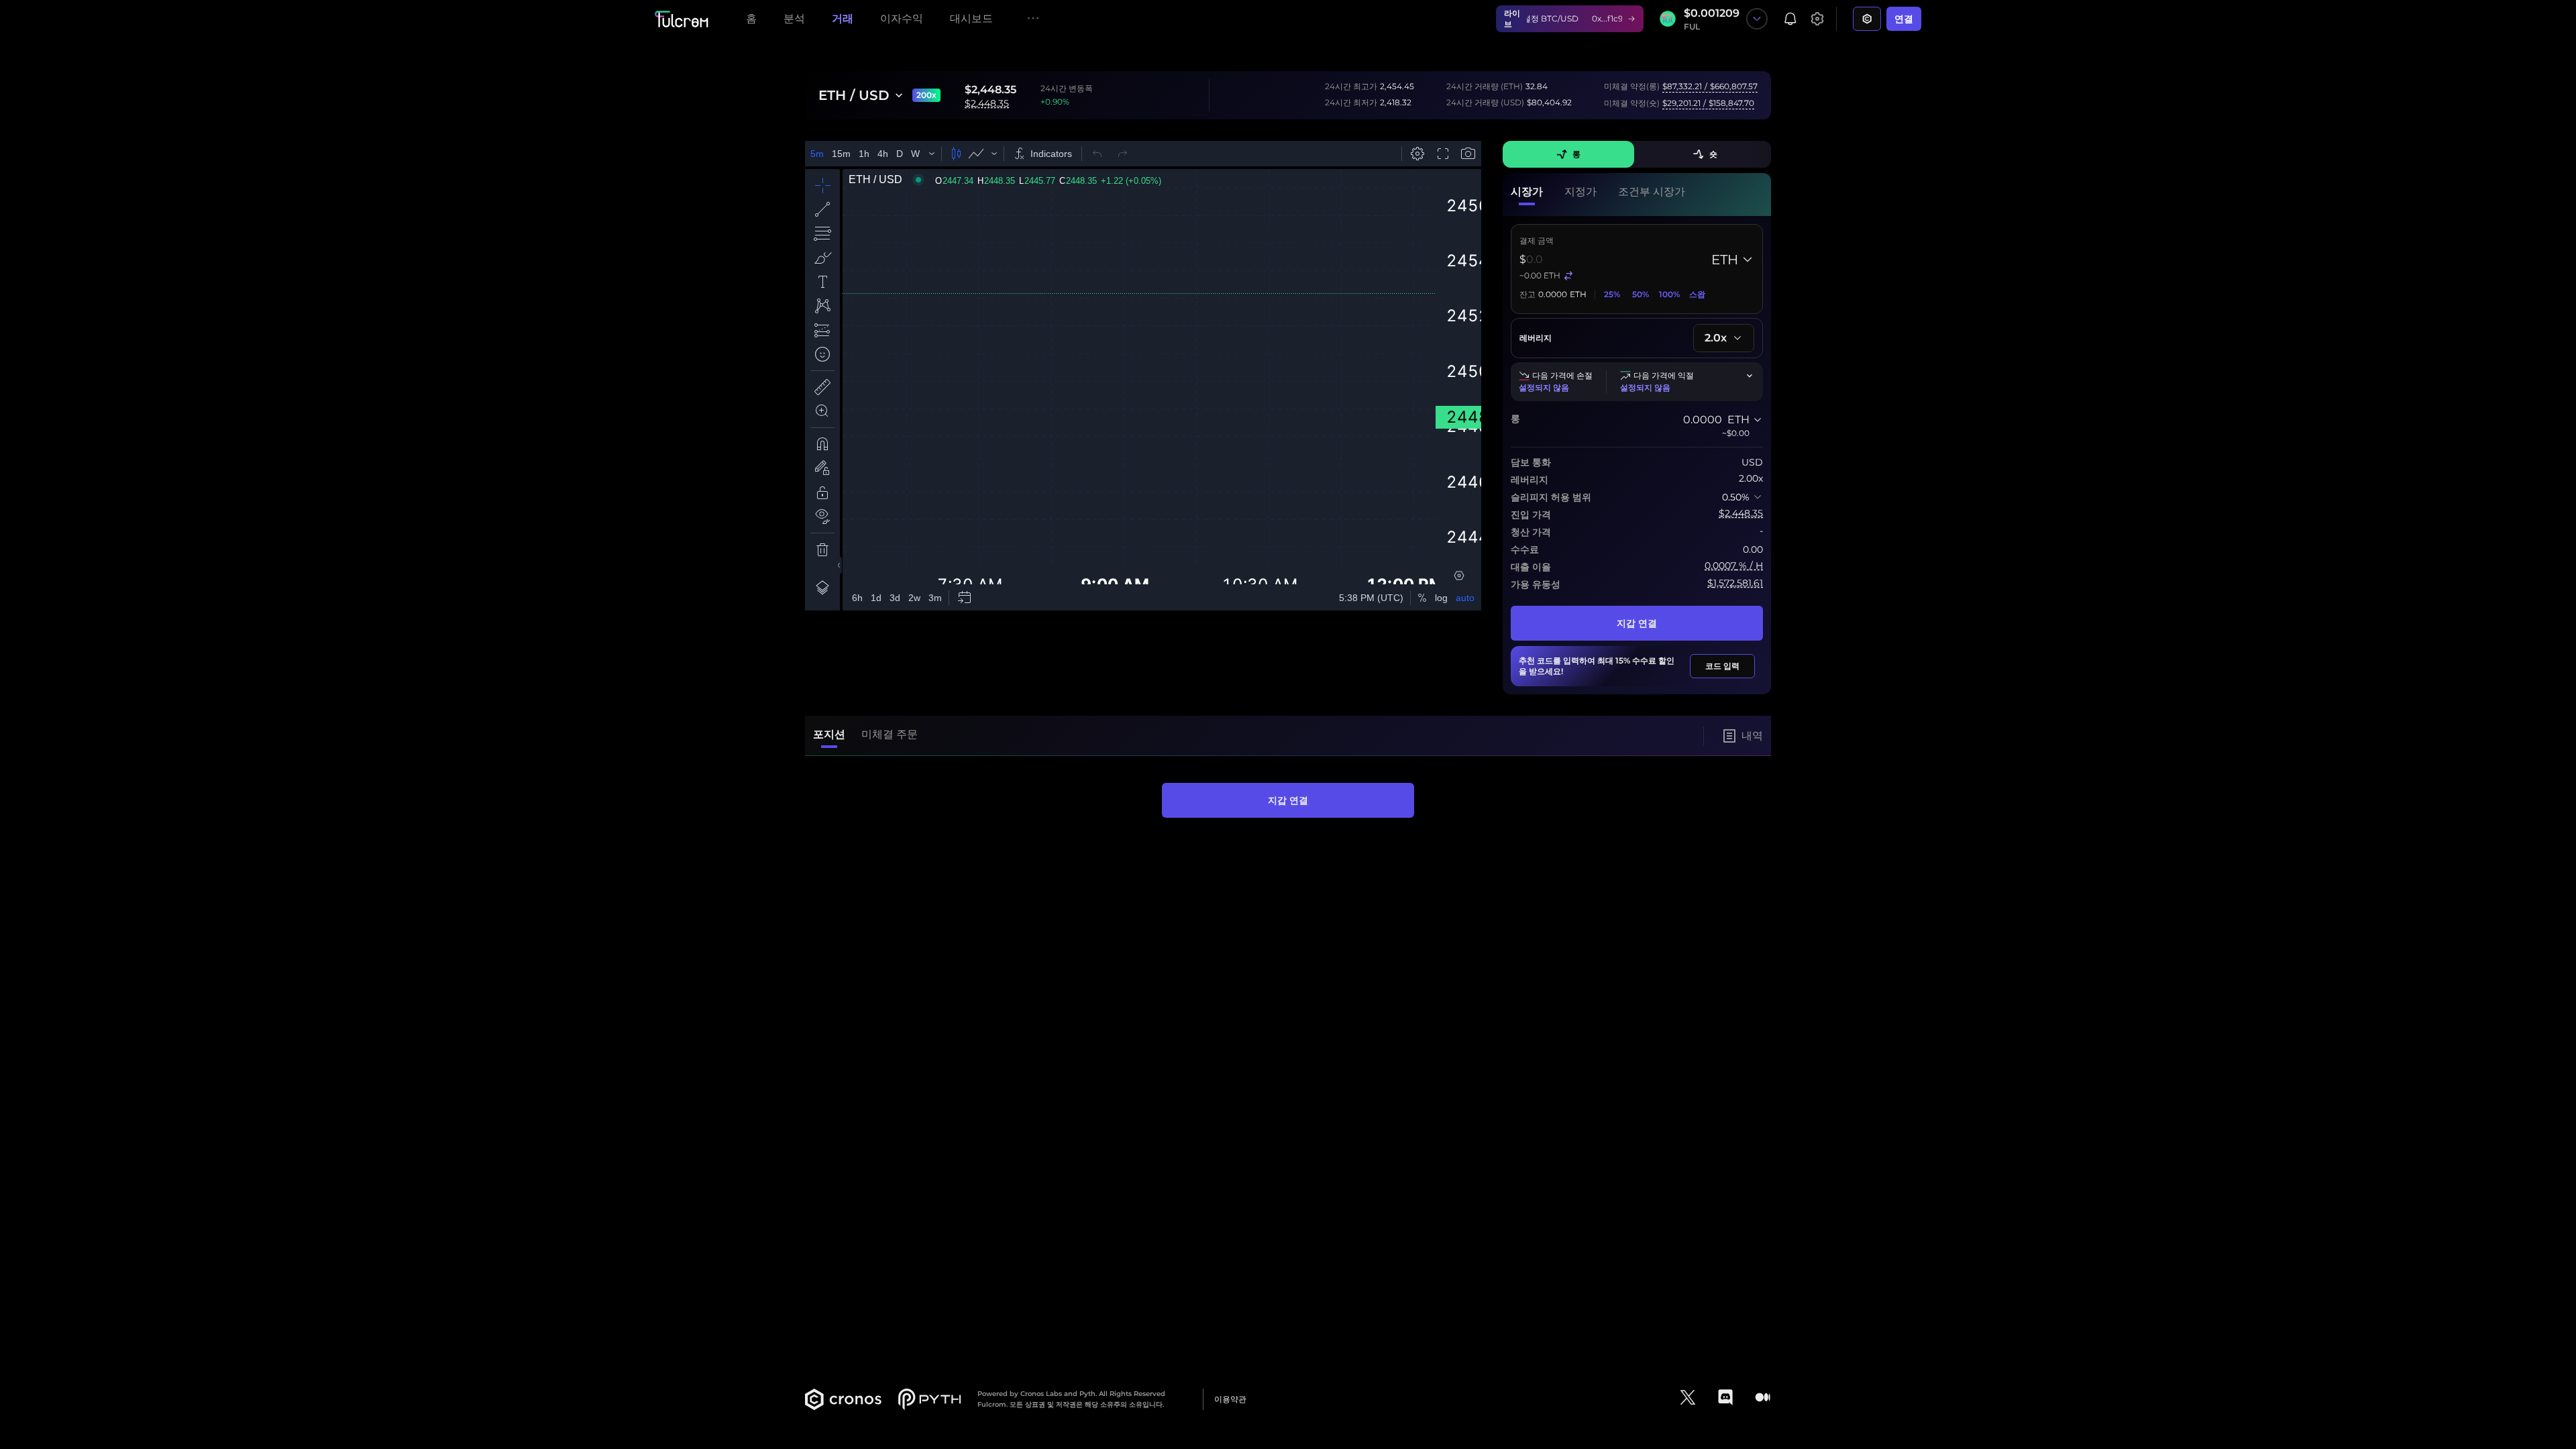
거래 (843, 18)
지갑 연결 (1637, 623)
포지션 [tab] (829, 734)
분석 (794, 18)
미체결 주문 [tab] (890, 734)
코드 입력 (1722, 666)
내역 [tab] (1752, 736)
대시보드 (971, 18)
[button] (1527, 195)
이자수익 (902, 18)
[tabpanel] (1288, 800)
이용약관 (1230, 1399)
